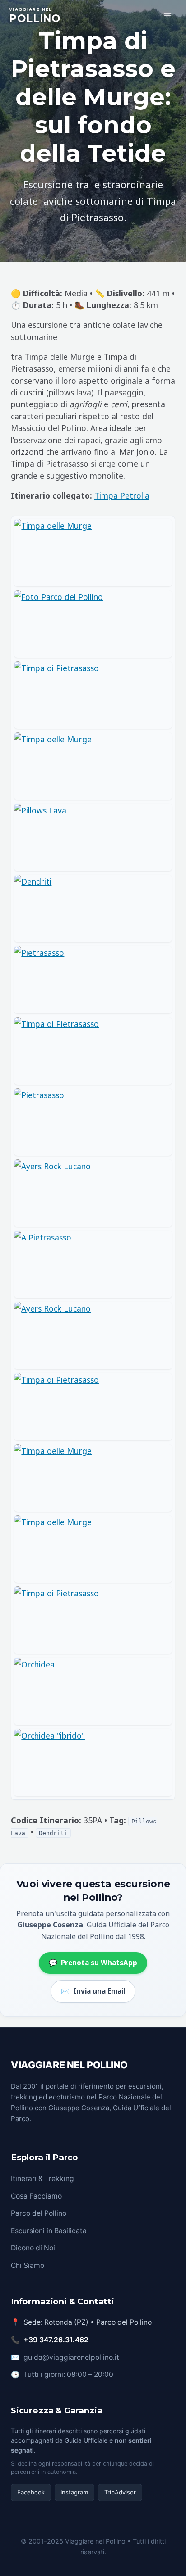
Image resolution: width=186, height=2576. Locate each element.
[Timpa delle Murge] (93, 553)
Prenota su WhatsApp (93, 1963)
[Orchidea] (93, 1691)
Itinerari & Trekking (42, 2178)
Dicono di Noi (33, 2248)
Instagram (74, 2492)
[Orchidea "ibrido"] (93, 1763)
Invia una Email (93, 1991)
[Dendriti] (93, 909)
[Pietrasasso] (93, 980)
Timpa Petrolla (122, 495)
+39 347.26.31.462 (56, 2340)
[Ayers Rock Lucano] (93, 1193)
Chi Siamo (28, 2265)
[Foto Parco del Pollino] (93, 624)
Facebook (31, 2492)
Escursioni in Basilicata (49, 2231)
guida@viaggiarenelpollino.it (71, 2357)
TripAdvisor (120, 2492)
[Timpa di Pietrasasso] (93, 695)
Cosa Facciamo (36, 2196)
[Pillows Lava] (93, 837)
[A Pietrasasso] (93, 1264)
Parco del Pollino (39, 2213)
